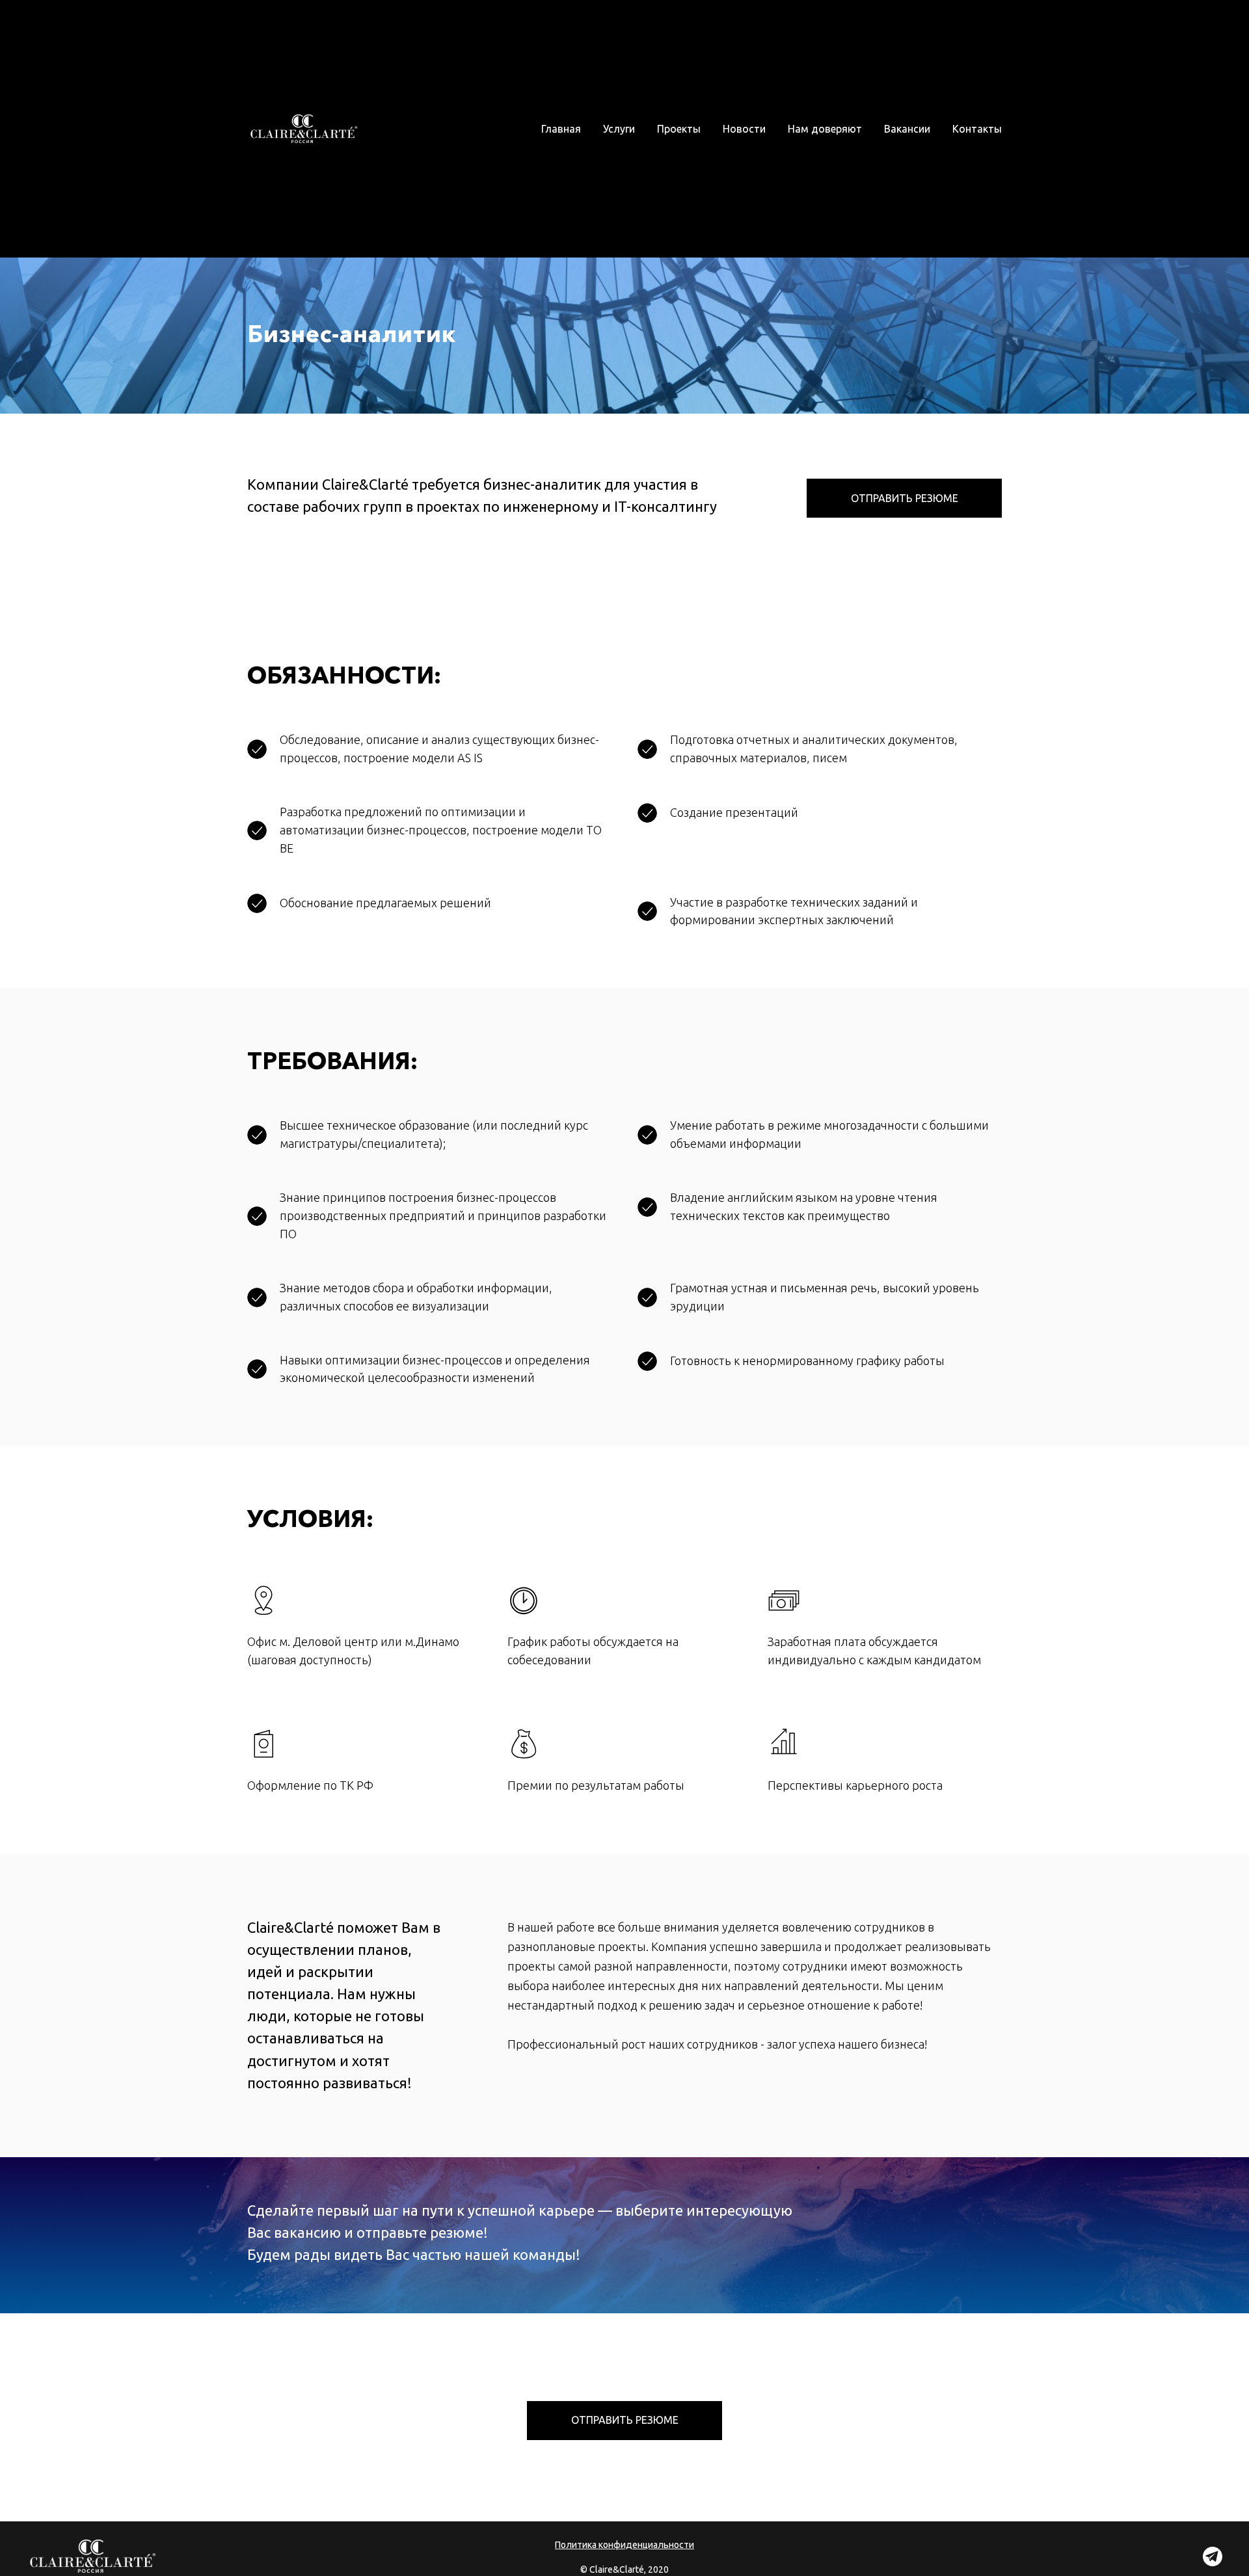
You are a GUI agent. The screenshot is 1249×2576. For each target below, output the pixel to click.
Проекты (679, 129)
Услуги (619, 129)
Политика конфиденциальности (624, 2545)
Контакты (977, 129)
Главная (561, 129)
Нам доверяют (825, 129)
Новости (744, 129)
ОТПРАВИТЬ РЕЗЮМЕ (905, 498)
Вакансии (907, 129)
